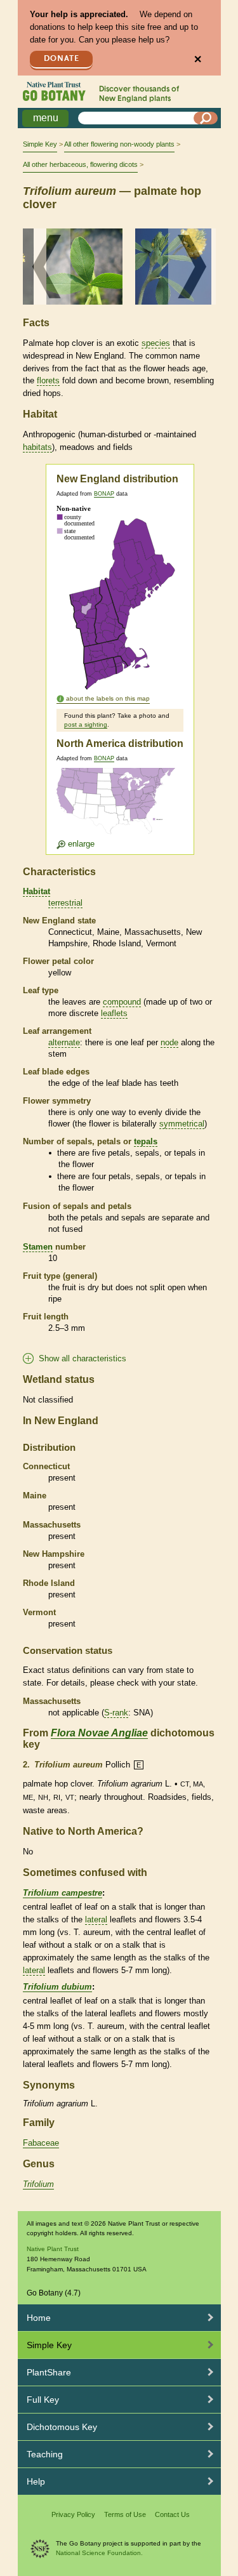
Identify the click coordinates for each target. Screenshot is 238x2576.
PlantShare (49, 2372)
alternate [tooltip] (64, 1042)
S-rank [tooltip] (116, 1713)
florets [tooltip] (48, 380)
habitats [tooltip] (37, 447)
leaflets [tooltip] (114, 1013)
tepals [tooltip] (146, 1141)
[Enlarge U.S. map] (119, 809)
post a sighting (86, 724)
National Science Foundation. (99, 2553)
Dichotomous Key (62, 2427)
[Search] (206, 118)
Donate (62, 59)
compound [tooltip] (122, 1002)
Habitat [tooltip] (36, 891)
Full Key (43, 2400)
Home (39, 2318)
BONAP (104, 494)
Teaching (45, 2454)
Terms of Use (125, 2514)
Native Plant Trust (53, 2249)
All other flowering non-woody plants (119, 144)
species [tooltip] (156, 343)
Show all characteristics (83, 1358)
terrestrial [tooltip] (65, 903)
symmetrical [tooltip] (182, 1124)
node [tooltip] (169, 1042)
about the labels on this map (108, 698)
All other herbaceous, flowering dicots (80, 164)
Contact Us (172, 2514)
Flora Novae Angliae (99, 1733)
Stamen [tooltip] (38, 1247)
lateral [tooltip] (96, 1919)
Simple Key (40, 144)
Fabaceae (41, 2143)
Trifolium (38, 2184)
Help (36, 2481)
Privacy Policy (73, 2514)
